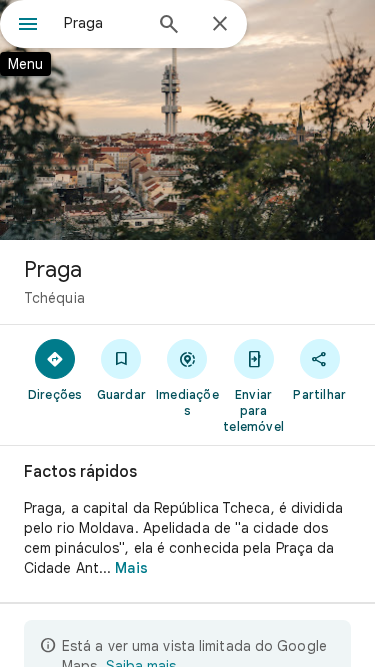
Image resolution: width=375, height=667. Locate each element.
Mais (131, 568)
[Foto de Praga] (187, 120)
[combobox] (102, 23)
